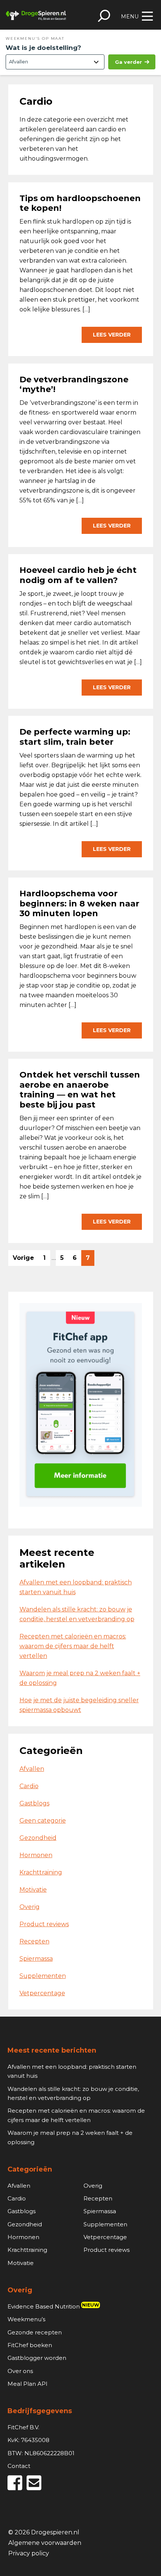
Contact (19, 2466)
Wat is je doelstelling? (43, 48)
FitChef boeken (30, 2345)
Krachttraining (41, 1872)
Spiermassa (36, 1959)
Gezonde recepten (35, 2332)
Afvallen (32, 1769)
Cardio (29, 1786)
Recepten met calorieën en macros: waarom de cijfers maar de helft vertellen (73, 1646)
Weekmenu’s (26, 2319)
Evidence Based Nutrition (53, 2306)
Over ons (20, 2371)
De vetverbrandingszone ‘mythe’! (74, 384)
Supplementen (43, 1976)
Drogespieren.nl (36, 15)
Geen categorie (43, 1821)
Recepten (34, 1941)
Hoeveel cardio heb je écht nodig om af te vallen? (78, 575)
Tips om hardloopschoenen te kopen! (80, 203)
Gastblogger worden (37, 2358)
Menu (130, 17)
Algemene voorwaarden (45, 2543)
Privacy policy (29, 2554)
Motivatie (33, 1890)
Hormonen (36, 1855)
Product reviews (44, 1924)
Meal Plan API (28, 2384)
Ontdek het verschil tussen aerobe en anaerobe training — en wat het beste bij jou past (80, 1090)
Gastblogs (34, 1803)
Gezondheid (38, 1838)
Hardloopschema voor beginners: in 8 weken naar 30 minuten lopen (79, 903)
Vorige (23, 1258)
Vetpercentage (42, 1993)
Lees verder (112, 335)
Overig (30, 1907)
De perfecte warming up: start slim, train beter (75, 737)
